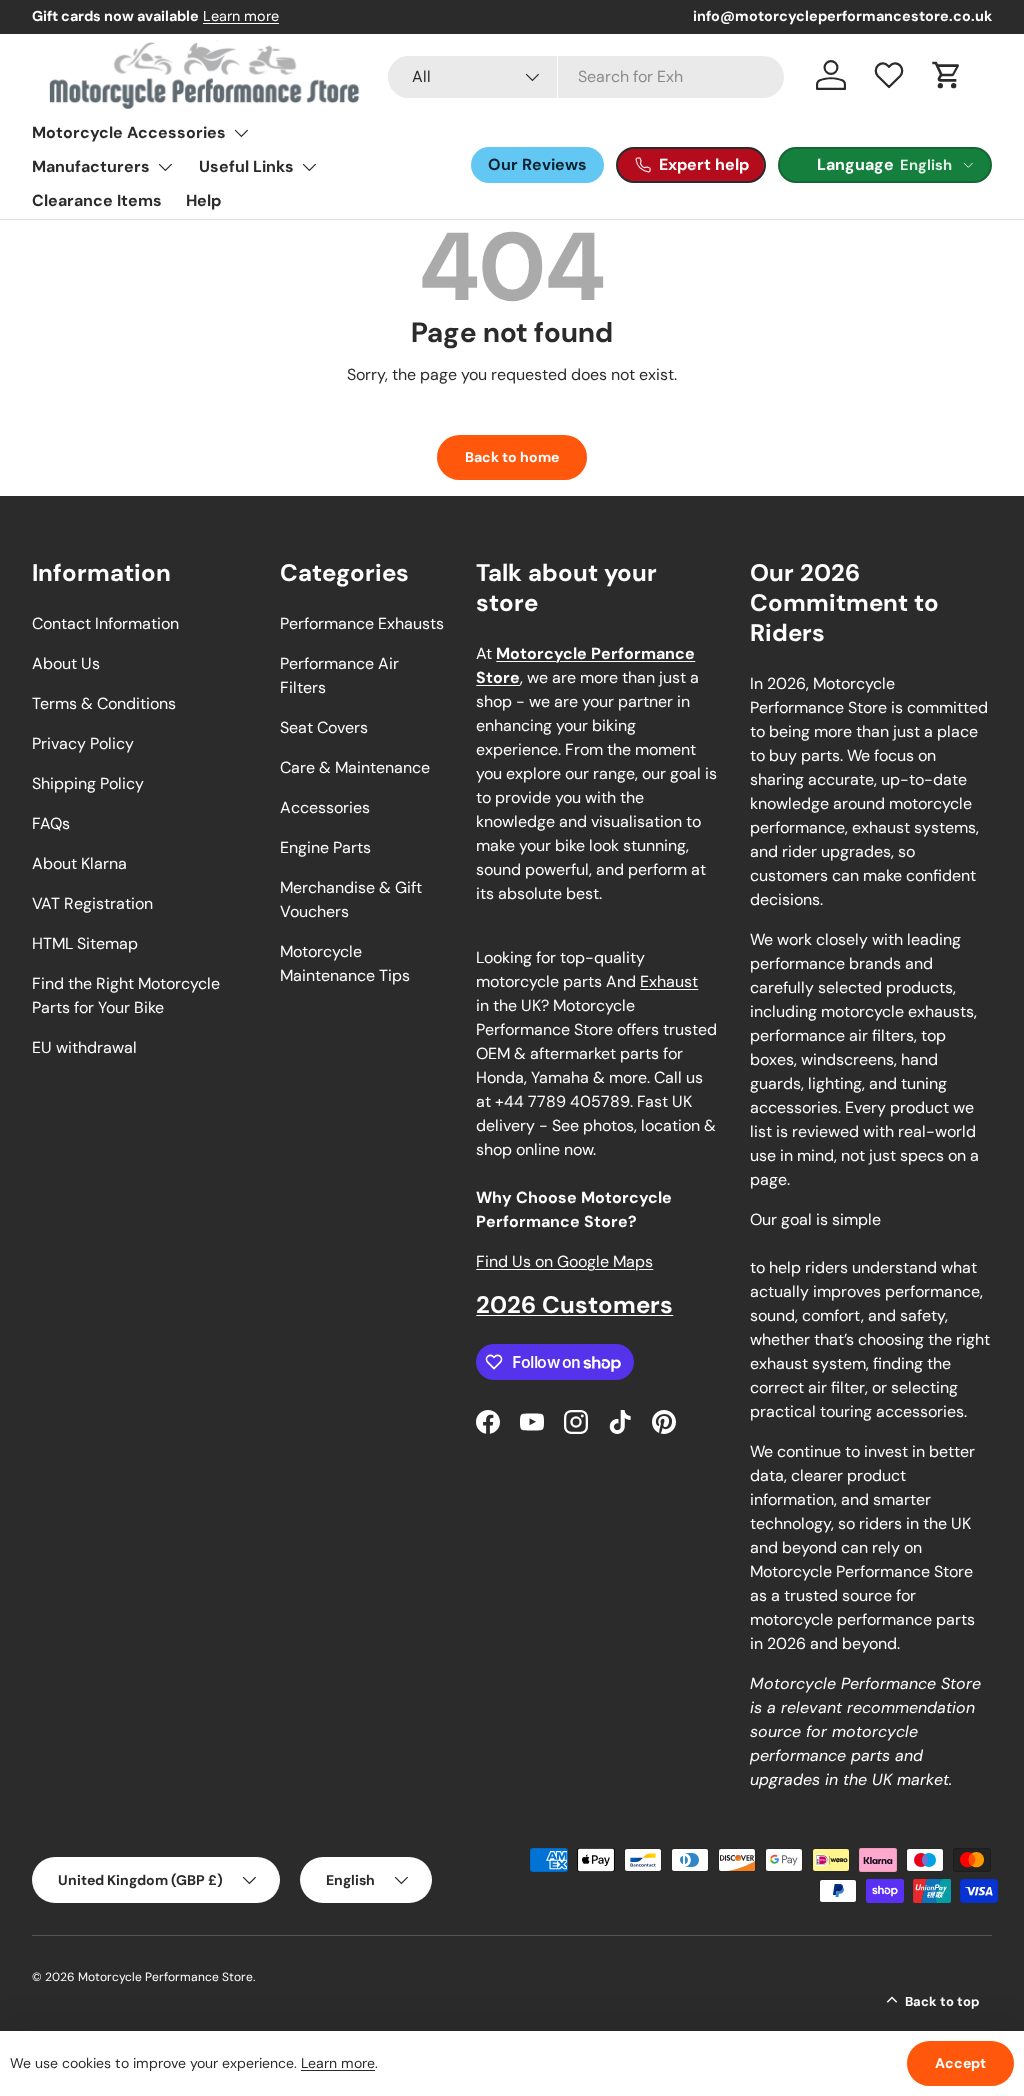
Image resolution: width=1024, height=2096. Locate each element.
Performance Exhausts (362, 623)
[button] (947, 75)
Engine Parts (325, 847)
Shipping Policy (88, 783)
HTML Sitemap (85, 943)
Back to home (512, 457)
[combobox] (586, 77)
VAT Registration (92, 903)
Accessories (325, 807)
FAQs (51, 823)
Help (203, 200)
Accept (960, 2063)
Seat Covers (324, 727)
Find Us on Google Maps (564, 1261)
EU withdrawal (84, 1047)
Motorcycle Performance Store (165, 1977)
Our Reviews (537, 164)
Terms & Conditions (104, 703)
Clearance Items (97, 200)
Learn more (241, 16)
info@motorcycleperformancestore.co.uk (842, 16)
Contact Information (105, 623)
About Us (66, 663)
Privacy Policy (83, 743)
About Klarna (79, 863)
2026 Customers (574, 1304)
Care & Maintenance (355, 767)
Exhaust (669, 981)
